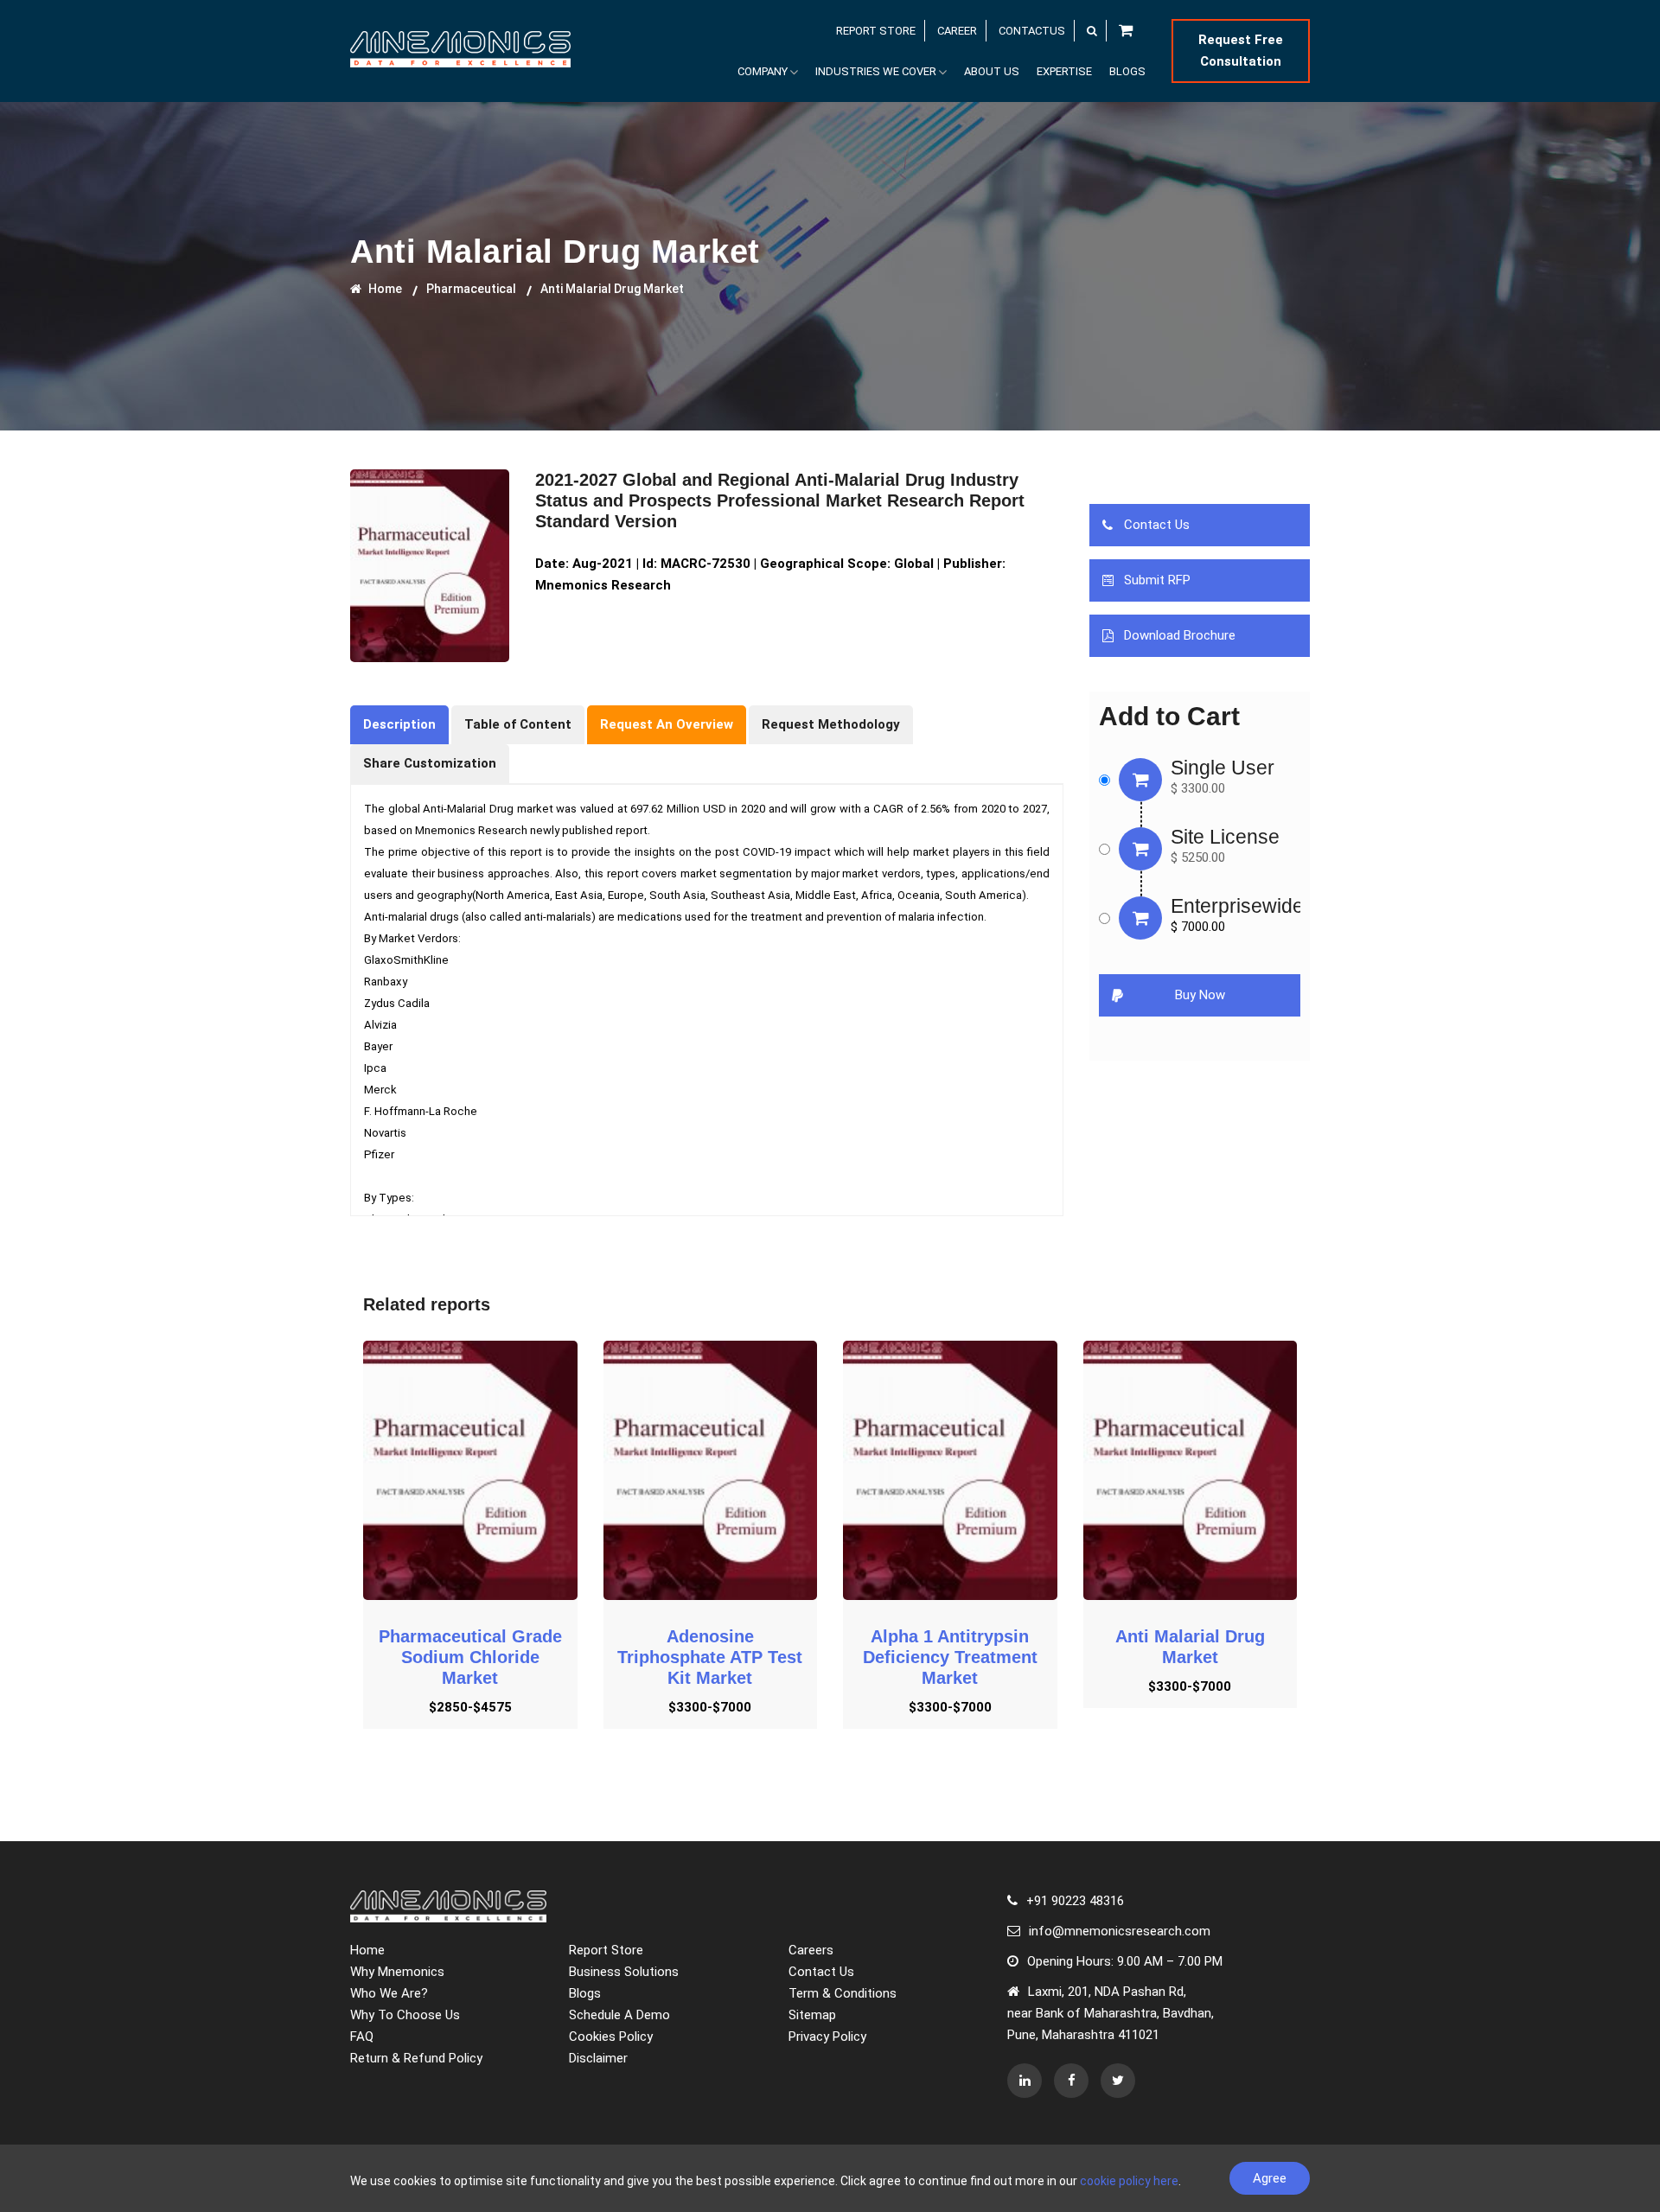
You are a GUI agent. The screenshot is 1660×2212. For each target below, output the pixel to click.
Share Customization (430, 763)
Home (384, 288)
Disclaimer (598, 2058)
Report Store (606, 1950)
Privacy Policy (827, 2037)
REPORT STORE (876, 31)
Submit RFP (1157, 580)
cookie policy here (1129, 2181)
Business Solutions (624, 1972)
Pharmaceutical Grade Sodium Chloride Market (470, 1657)
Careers (811, 1950)
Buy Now (1200, 995)
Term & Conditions (843, 1993)
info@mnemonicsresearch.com (1120, 1931)
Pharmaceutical (471, 288)
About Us (992, 71)
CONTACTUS (1032, 31)
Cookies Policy (611, 2037)
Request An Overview (667, 724)
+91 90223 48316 (1075, 1901)
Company (763, 71)
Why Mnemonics (397, 1972)
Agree (1270, 2178)
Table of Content (518, 724)
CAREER (957, 31)
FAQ (362, 2037)
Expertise (1064, 71)
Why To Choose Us (405, 2015)
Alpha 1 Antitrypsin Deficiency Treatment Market (950, 1657)
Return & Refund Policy (416, 2058)
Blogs (1127, 71)
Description (399, 724)
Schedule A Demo (619, 2015)
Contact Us (1157, 525)
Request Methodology (831, 724)
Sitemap (812, 2015)
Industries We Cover (876, 71)
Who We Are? (389, 1993)
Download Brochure (1180, 635)
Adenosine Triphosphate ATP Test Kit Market (710, 1657)
